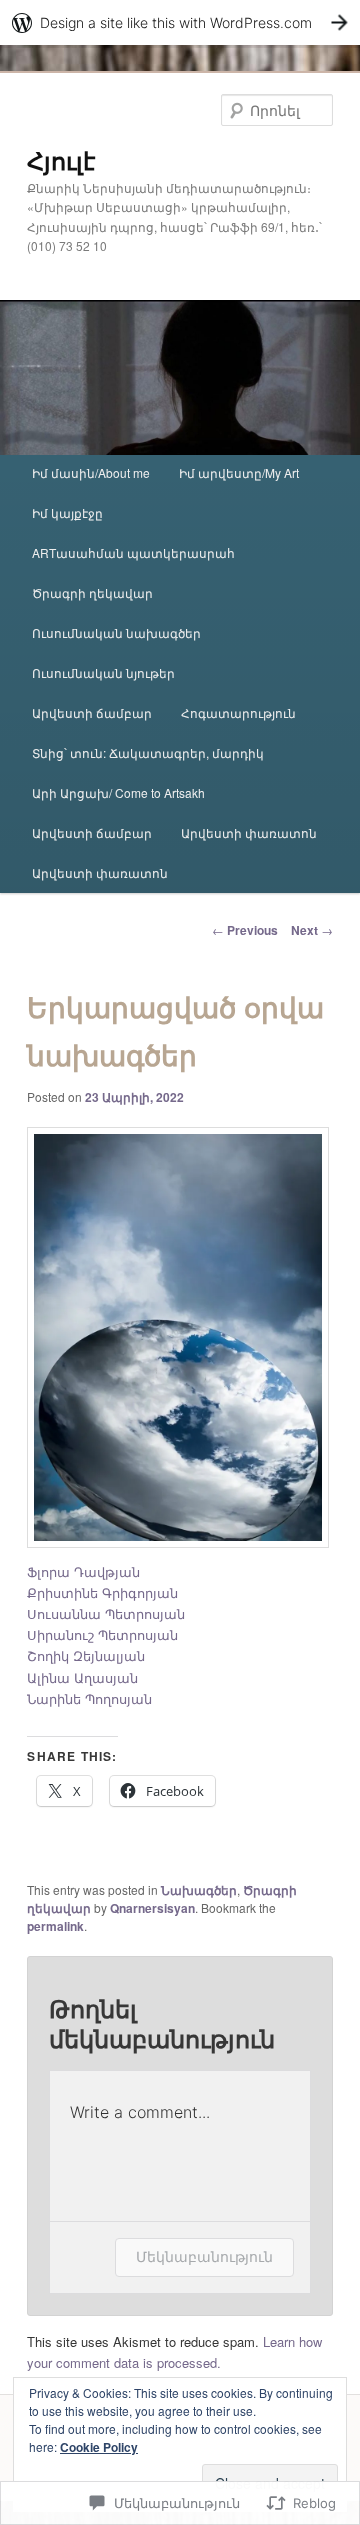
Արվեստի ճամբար (92, 712)
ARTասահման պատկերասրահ (133, 552)
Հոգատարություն (238, 712)
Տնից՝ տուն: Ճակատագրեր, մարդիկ (148, 752)
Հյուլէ (61, 160)
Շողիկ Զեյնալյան (86, 1655)
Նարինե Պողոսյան (89, 1698)
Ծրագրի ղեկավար (92, 592)
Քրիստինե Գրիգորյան (102, 1592)
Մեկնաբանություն (204, 2256)
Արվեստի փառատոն (249, 832)
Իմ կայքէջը (67, 512)
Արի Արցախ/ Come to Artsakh (118, 792)
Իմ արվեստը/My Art (239, 472)
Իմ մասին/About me (91, 472)
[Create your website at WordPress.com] (180, 22)
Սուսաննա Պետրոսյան (106, 1613)
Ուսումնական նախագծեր (116, 632)
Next (312, 930)
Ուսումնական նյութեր (103, 672)
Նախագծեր (199, 1890)
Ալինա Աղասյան (82, 1677)
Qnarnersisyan (152, 1908)
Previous (245, 930)
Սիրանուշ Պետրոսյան (102, 1634)
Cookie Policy (99, 2447)
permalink (55, 1926)
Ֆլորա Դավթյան (83, 1571)
